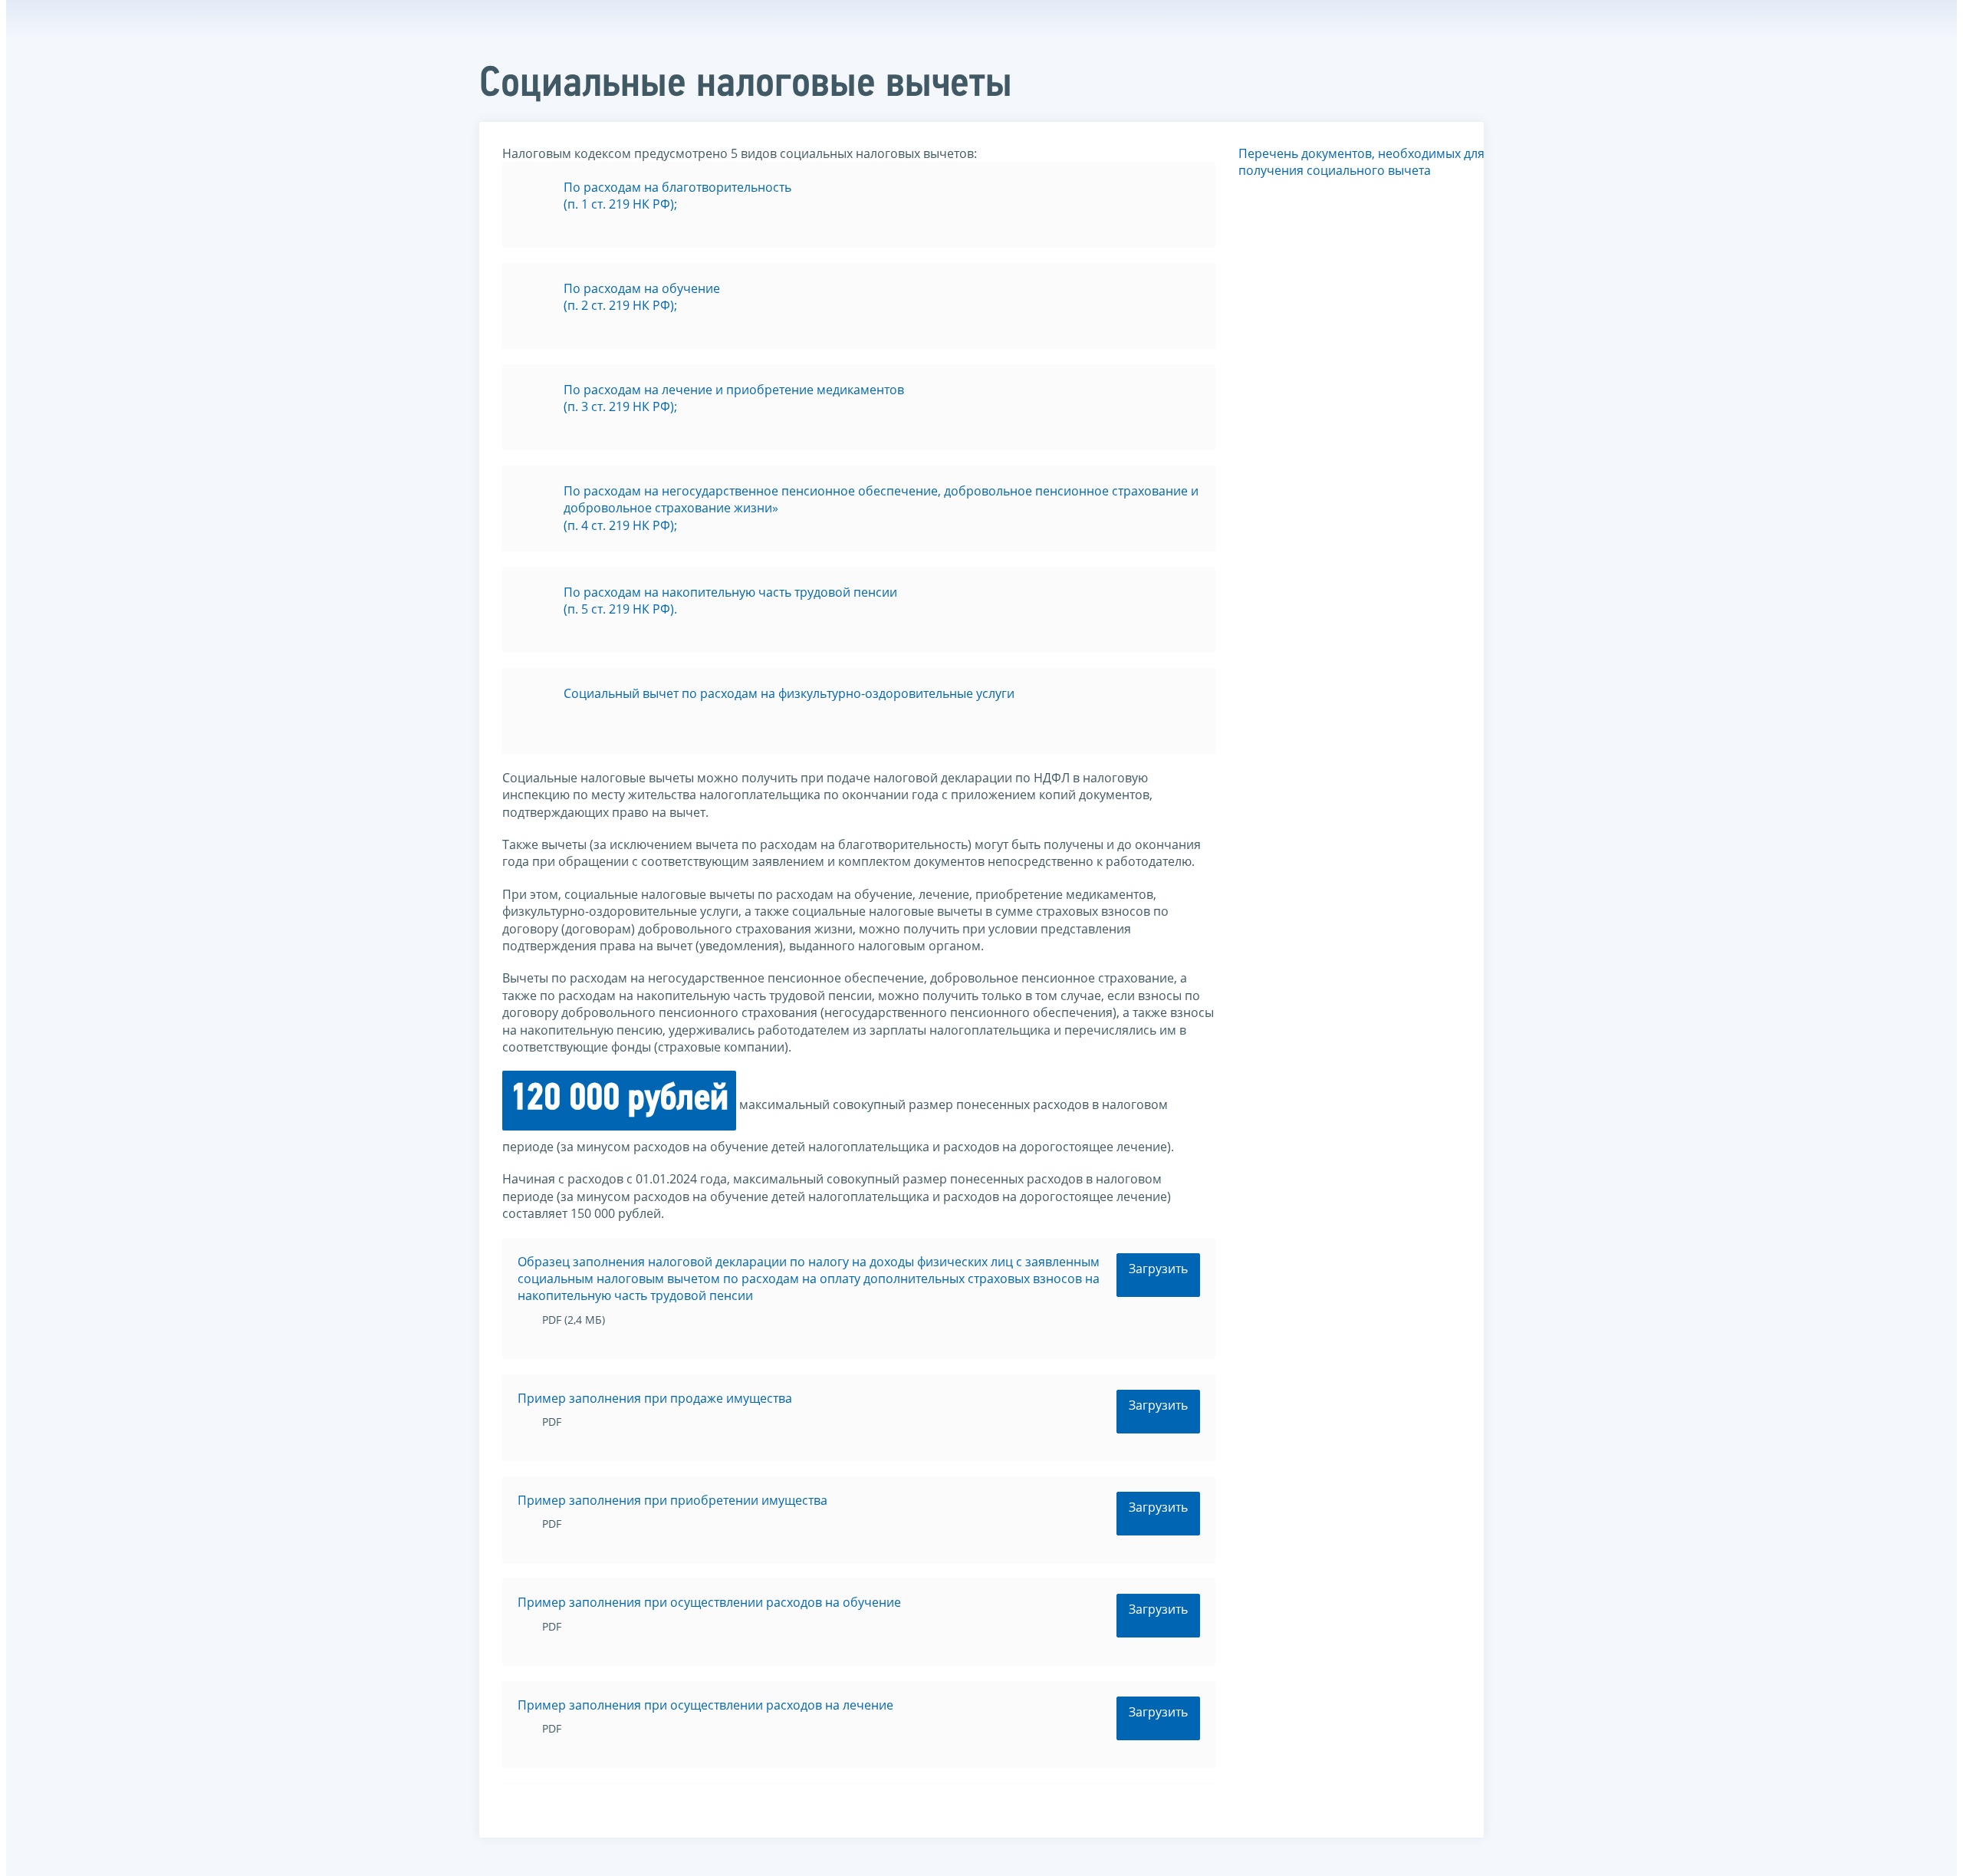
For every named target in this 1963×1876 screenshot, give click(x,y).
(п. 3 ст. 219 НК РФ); (620, 406)
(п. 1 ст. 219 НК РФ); (620, 204)
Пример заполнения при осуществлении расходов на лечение (705, 1705)
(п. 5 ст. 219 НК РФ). (620, 609)
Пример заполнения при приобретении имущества (672, 1500)
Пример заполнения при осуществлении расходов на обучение (709, 1602)
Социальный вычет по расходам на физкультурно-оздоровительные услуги (789, 693)
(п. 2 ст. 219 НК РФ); (620, 305)
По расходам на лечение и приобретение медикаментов (734, 390)
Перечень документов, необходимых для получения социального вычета (1361, 162)
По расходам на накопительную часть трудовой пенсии (730, 592)
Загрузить (1158, 1269)
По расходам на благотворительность (677, 187)
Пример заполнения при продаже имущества (655, 1398)
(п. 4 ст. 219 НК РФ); (620, 525)
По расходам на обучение (642, 288)
